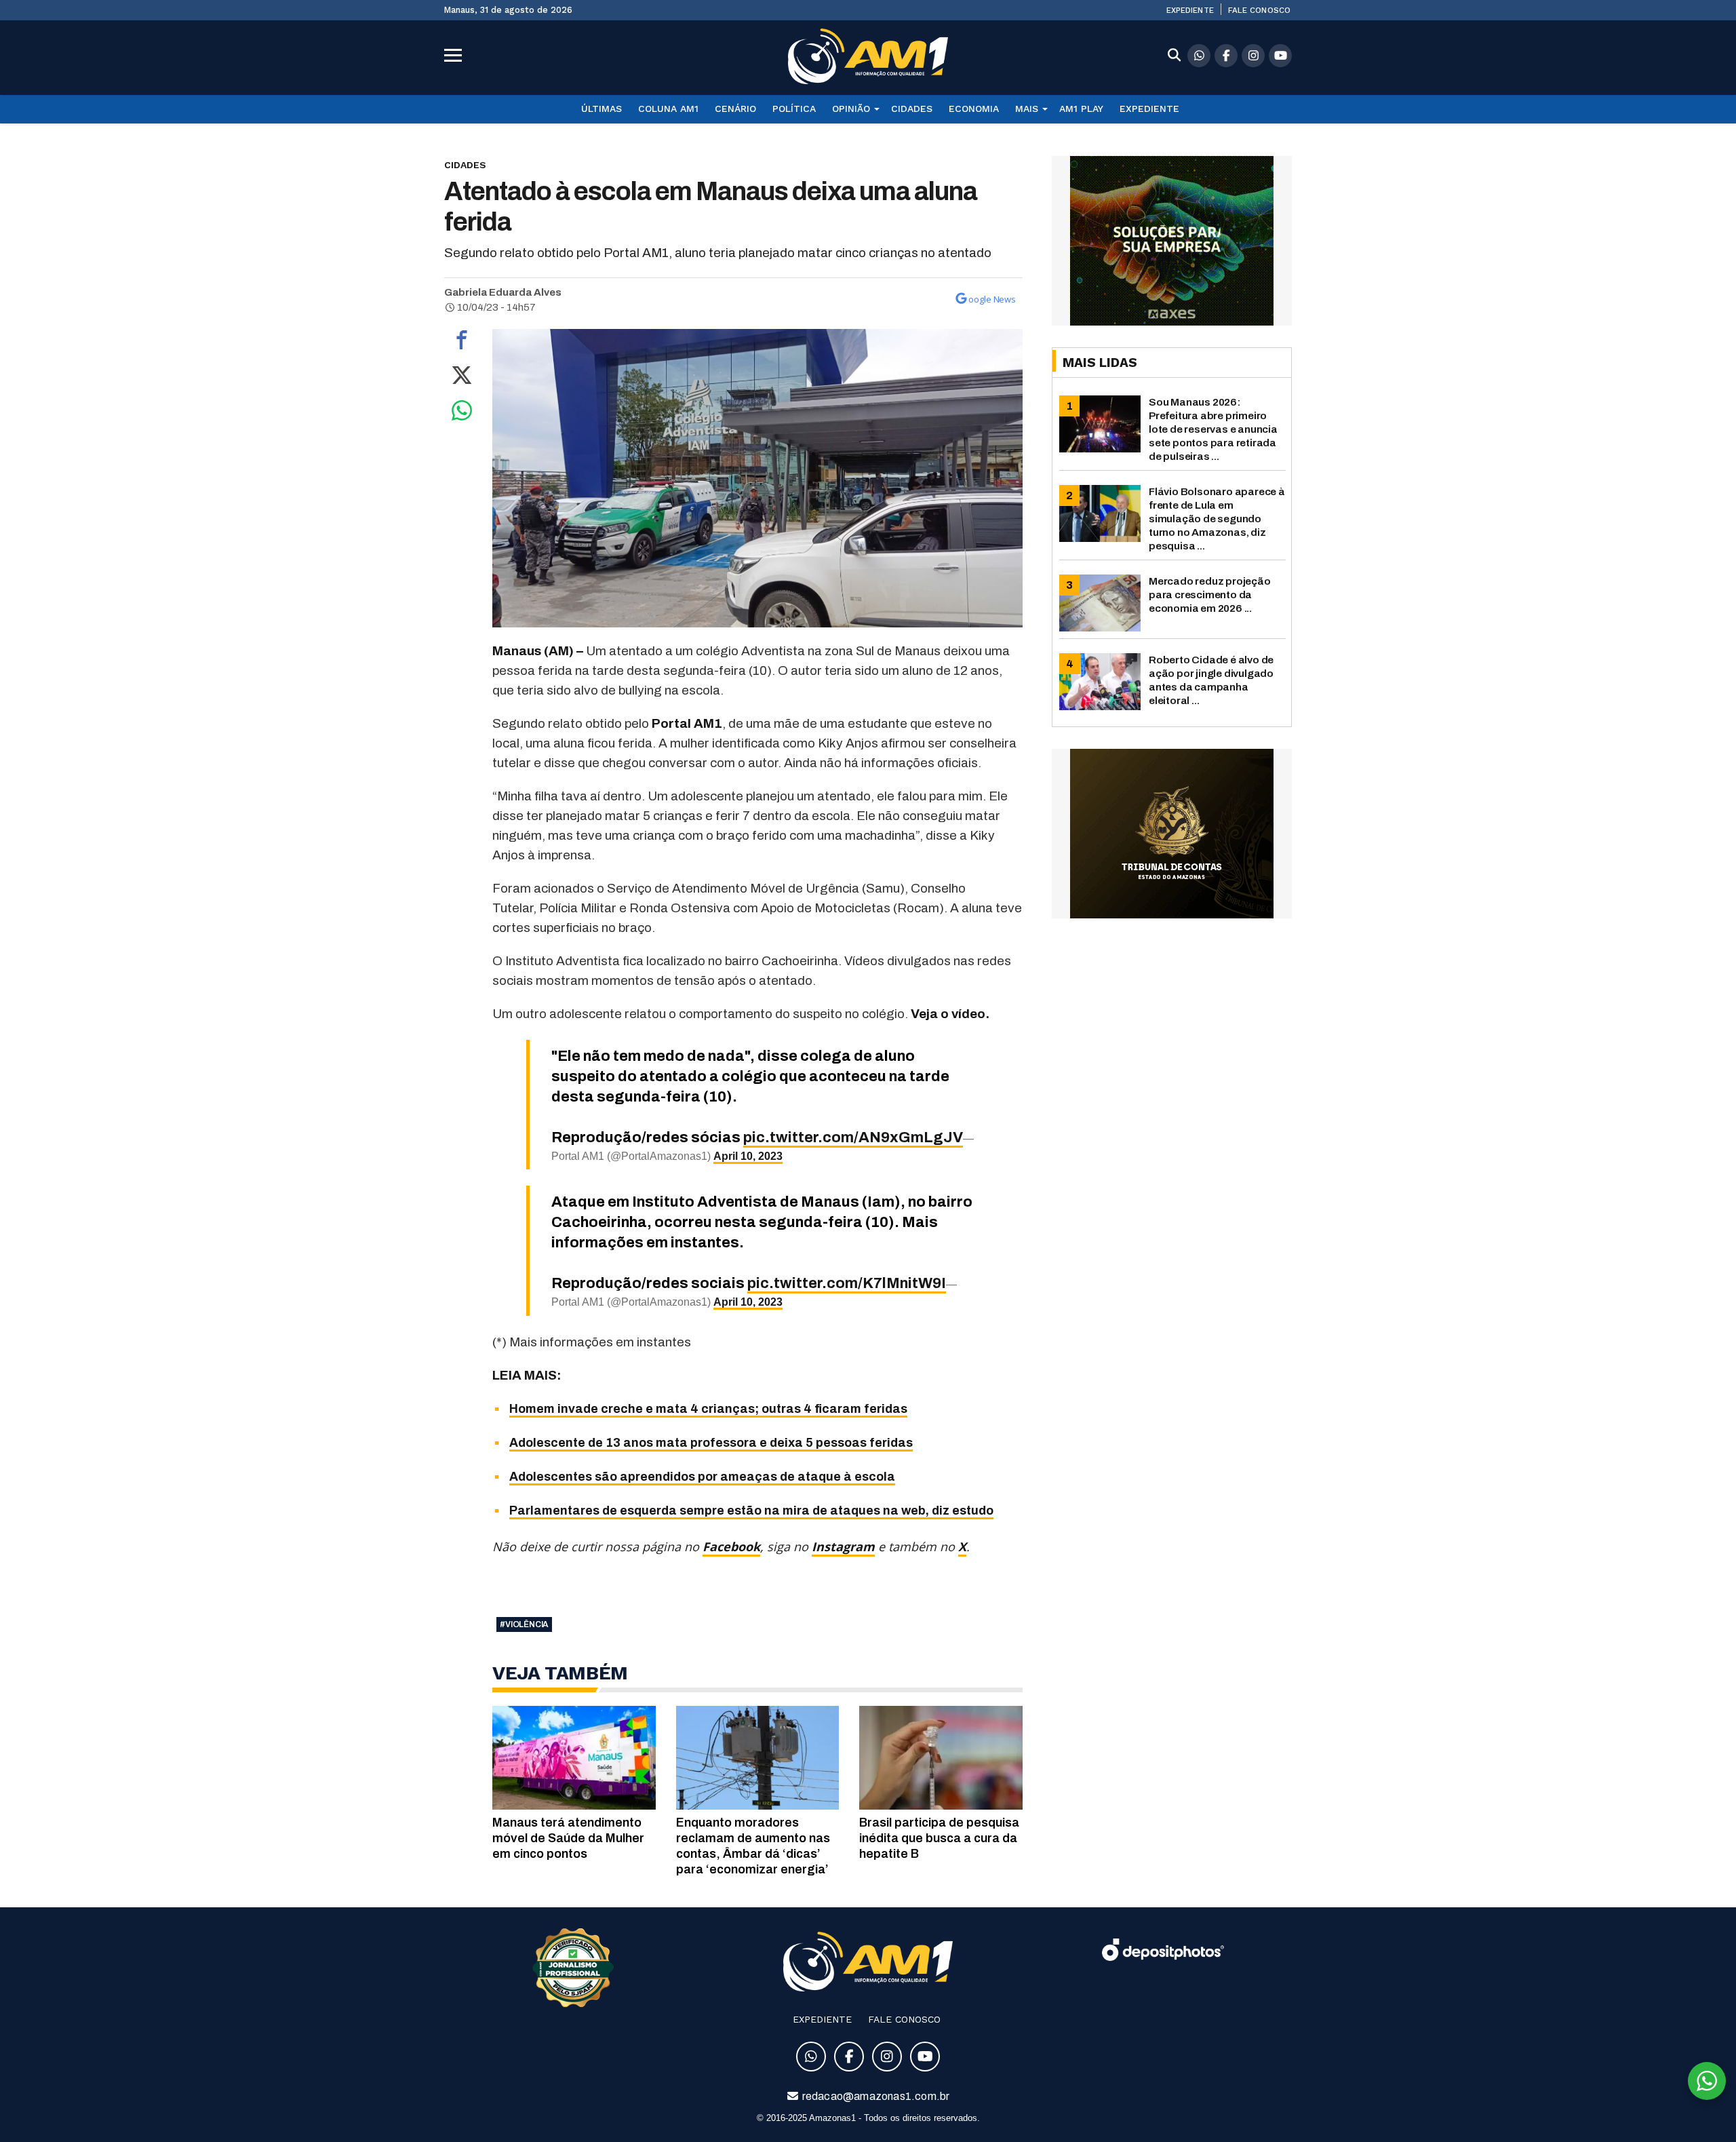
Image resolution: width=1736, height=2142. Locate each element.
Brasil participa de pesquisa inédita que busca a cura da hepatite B (939, 1838)
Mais (1027, 109)
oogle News (992, 299)
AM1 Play (1081, 109)
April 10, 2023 (748, 1156)
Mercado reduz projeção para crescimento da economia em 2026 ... (1210, 595)
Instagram (843, 1546)
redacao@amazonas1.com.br (875, 2096)
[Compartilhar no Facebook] (462, 343)
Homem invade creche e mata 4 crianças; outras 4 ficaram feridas (708, 1409)
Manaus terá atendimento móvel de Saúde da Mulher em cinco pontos (568, 1838)
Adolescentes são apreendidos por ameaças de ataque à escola (702, 1477)
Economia (974, 109)
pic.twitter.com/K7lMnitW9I (847, 1283)
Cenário (735, 109)
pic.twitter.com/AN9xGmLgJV (853, 1137)
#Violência (524, 1624)
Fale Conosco (1259, 10)
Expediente (1190, 10)
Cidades (912, 109)
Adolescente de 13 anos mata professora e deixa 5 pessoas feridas (711, 1443)
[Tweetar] (462, 378)
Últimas (601, 109)
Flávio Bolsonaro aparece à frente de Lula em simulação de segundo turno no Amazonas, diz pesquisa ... (1217, 519)
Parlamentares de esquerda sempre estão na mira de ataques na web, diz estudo (751, 1511)
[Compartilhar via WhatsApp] (462, 414)
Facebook (731, 1546)
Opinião (851, 109)
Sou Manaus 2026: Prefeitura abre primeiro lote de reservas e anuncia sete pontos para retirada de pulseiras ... (1213, 429)
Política (794, 109)
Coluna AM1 (668, 109)
